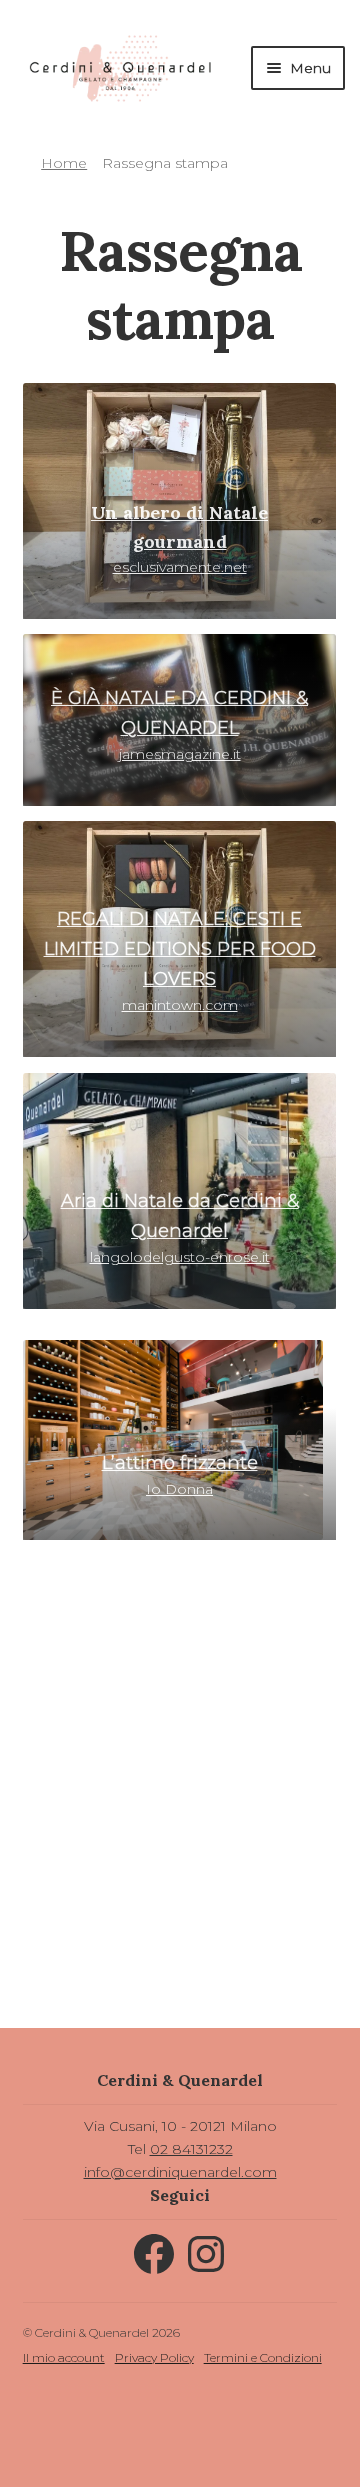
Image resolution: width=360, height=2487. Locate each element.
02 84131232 (191, 2149)
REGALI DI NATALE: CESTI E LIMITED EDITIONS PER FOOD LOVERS (180, 949)
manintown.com (180, 1005)
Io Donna (179, 1489)
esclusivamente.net (179, 540)
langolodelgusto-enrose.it (180, 1257)
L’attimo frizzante (180, 1463)
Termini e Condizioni (263, 2357)
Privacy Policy (154, 2357)
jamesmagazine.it (180, 754)
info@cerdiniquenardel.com (180, 2172)
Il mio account (64, 2357)
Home (64, 163)
